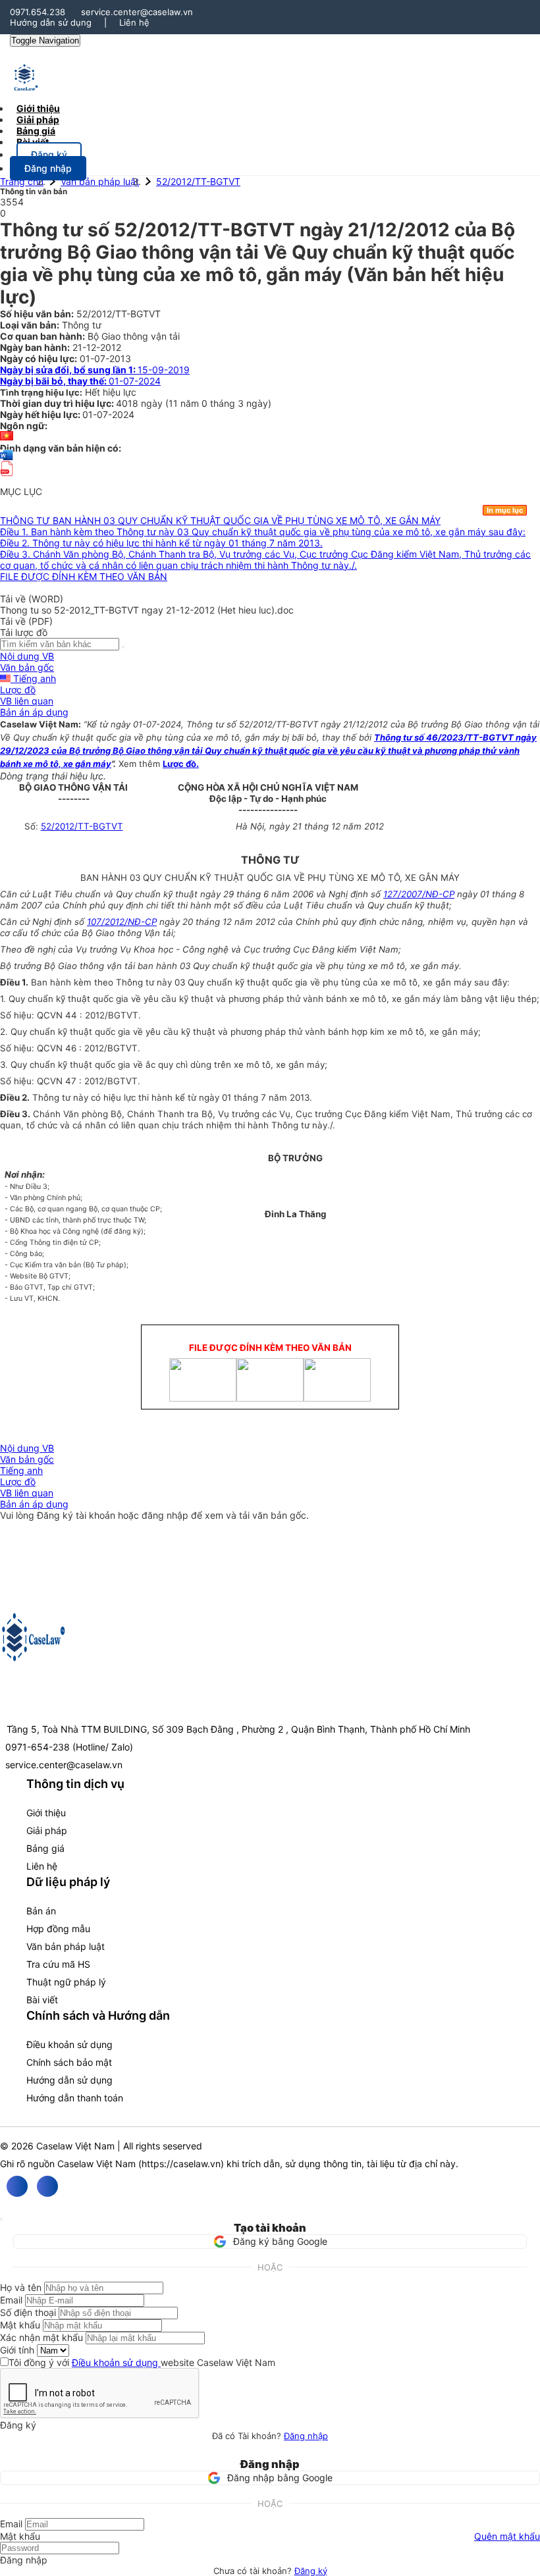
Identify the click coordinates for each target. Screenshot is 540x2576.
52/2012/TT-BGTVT (198, 181)
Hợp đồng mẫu (58, 1929)
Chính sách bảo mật (69, 2062)
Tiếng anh (33, 678)
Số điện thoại (28, 2312)
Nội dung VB (27, 656)
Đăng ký (311, 2571)
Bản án (41, 1911)
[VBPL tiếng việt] (7, 437)
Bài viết (33, 142)
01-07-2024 (80, 381)
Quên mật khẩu (507, 2536)
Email (11, 2300)
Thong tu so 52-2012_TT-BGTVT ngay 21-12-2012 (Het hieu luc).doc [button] (147, 610)
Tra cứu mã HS (58, 1964)
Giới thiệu (46, 1813)
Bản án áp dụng (34, 712)
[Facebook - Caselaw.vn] (17, 2186)
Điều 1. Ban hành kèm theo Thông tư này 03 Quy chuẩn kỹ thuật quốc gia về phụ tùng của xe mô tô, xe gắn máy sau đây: (263, 532)
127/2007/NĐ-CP (419, 894)
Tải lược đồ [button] (24, 632)
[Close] (1, 2219)
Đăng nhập (306, 2436)
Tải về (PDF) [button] (26, 621)
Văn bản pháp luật (100, 181)
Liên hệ (134, 22)
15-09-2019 (95, 370)
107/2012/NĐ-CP (122, 922)
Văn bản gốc (27, 667)
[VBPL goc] (7, 480)
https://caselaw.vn (181, 2164)
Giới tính (17, 2350)
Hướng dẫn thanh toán (75, 2098)
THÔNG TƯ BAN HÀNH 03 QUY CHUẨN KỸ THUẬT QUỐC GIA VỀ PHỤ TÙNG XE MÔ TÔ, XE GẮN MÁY (220, 520)
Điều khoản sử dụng (69, 2044)
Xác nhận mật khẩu (41, 2337)
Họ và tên (21, 2287)
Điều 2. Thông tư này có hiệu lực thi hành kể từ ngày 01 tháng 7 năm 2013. (161, 543)
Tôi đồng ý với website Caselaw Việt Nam (142, 2362)
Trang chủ (22, 181)
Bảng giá (45, 1848)
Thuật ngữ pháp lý (66, 1982)
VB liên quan (27, 701)
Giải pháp (47, 1830)
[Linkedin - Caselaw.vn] (47, 2186)
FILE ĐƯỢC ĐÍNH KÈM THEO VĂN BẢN (84, 576)
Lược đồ (18, 690)
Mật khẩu (20, 2325)
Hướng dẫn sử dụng (51, 22)
